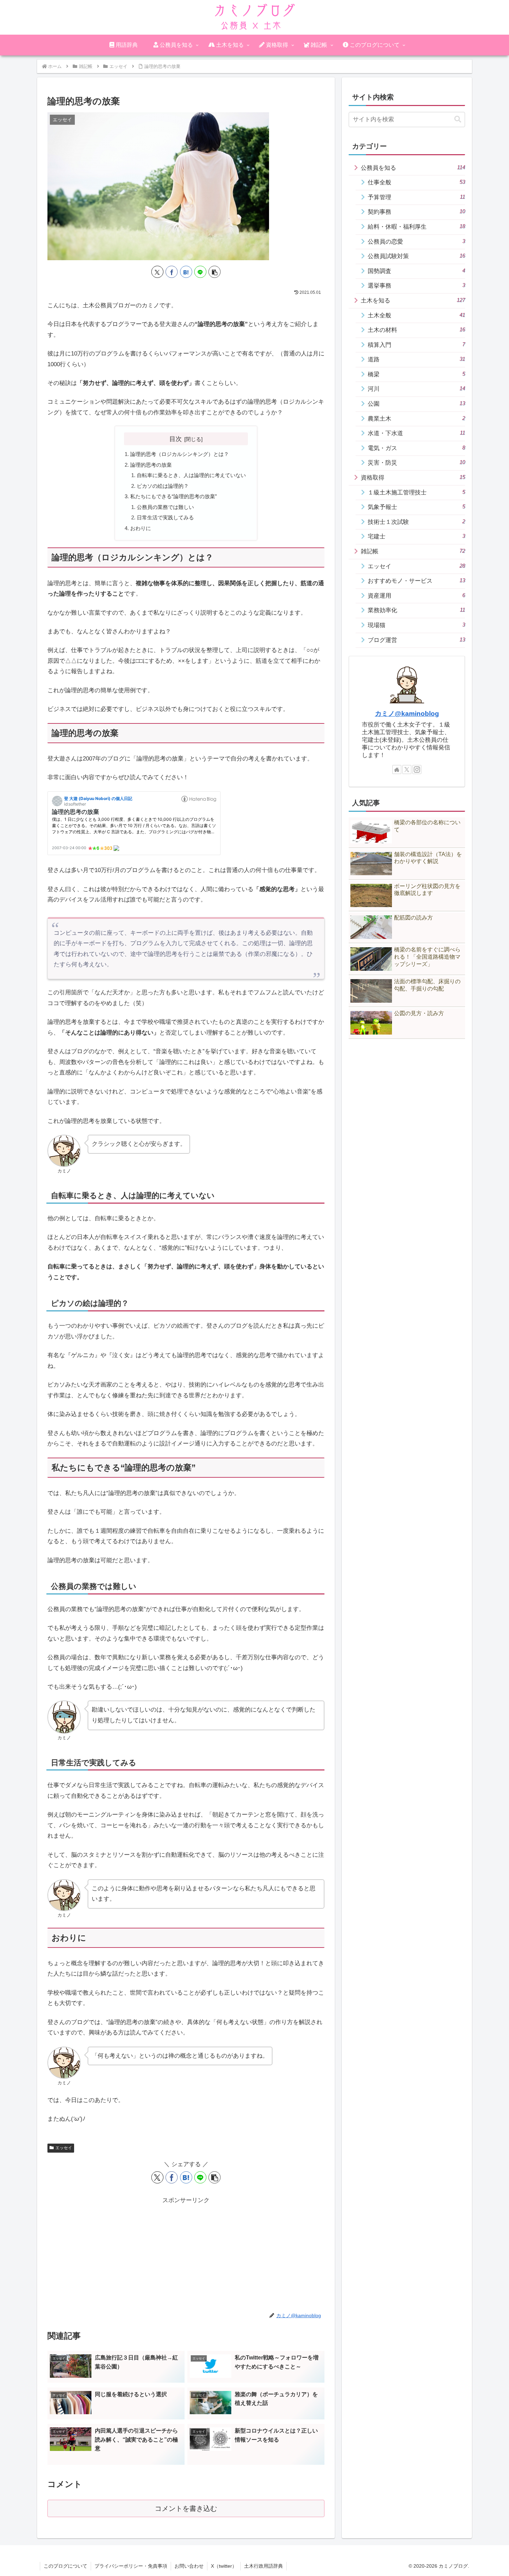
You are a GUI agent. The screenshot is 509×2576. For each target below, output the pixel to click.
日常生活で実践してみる (165, 517)
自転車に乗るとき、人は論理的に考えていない (191, 475)
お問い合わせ (189, 2566)
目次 (176, 439)
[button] (215, 272)
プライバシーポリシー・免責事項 (131, 2566)
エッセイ (64, 2148)
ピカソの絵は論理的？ (163, 486)
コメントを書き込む (186, 2508)
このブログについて (65, 2566)
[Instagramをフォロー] (417, 770)
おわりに (141, 528)
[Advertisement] (186, 2254)
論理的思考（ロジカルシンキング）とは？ (180, 454)
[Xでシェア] (157, 272)
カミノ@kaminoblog (407, 714)
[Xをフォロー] (407, 770)
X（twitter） (224, 2566)
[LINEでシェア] (200, 272)
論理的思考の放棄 (151, 465)
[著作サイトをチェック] (397, 770)
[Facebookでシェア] (172, 272)
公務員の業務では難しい (165, 507)
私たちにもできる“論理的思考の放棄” (173, 496)
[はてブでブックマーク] (186, 272)
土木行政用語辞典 (264, 2566)
